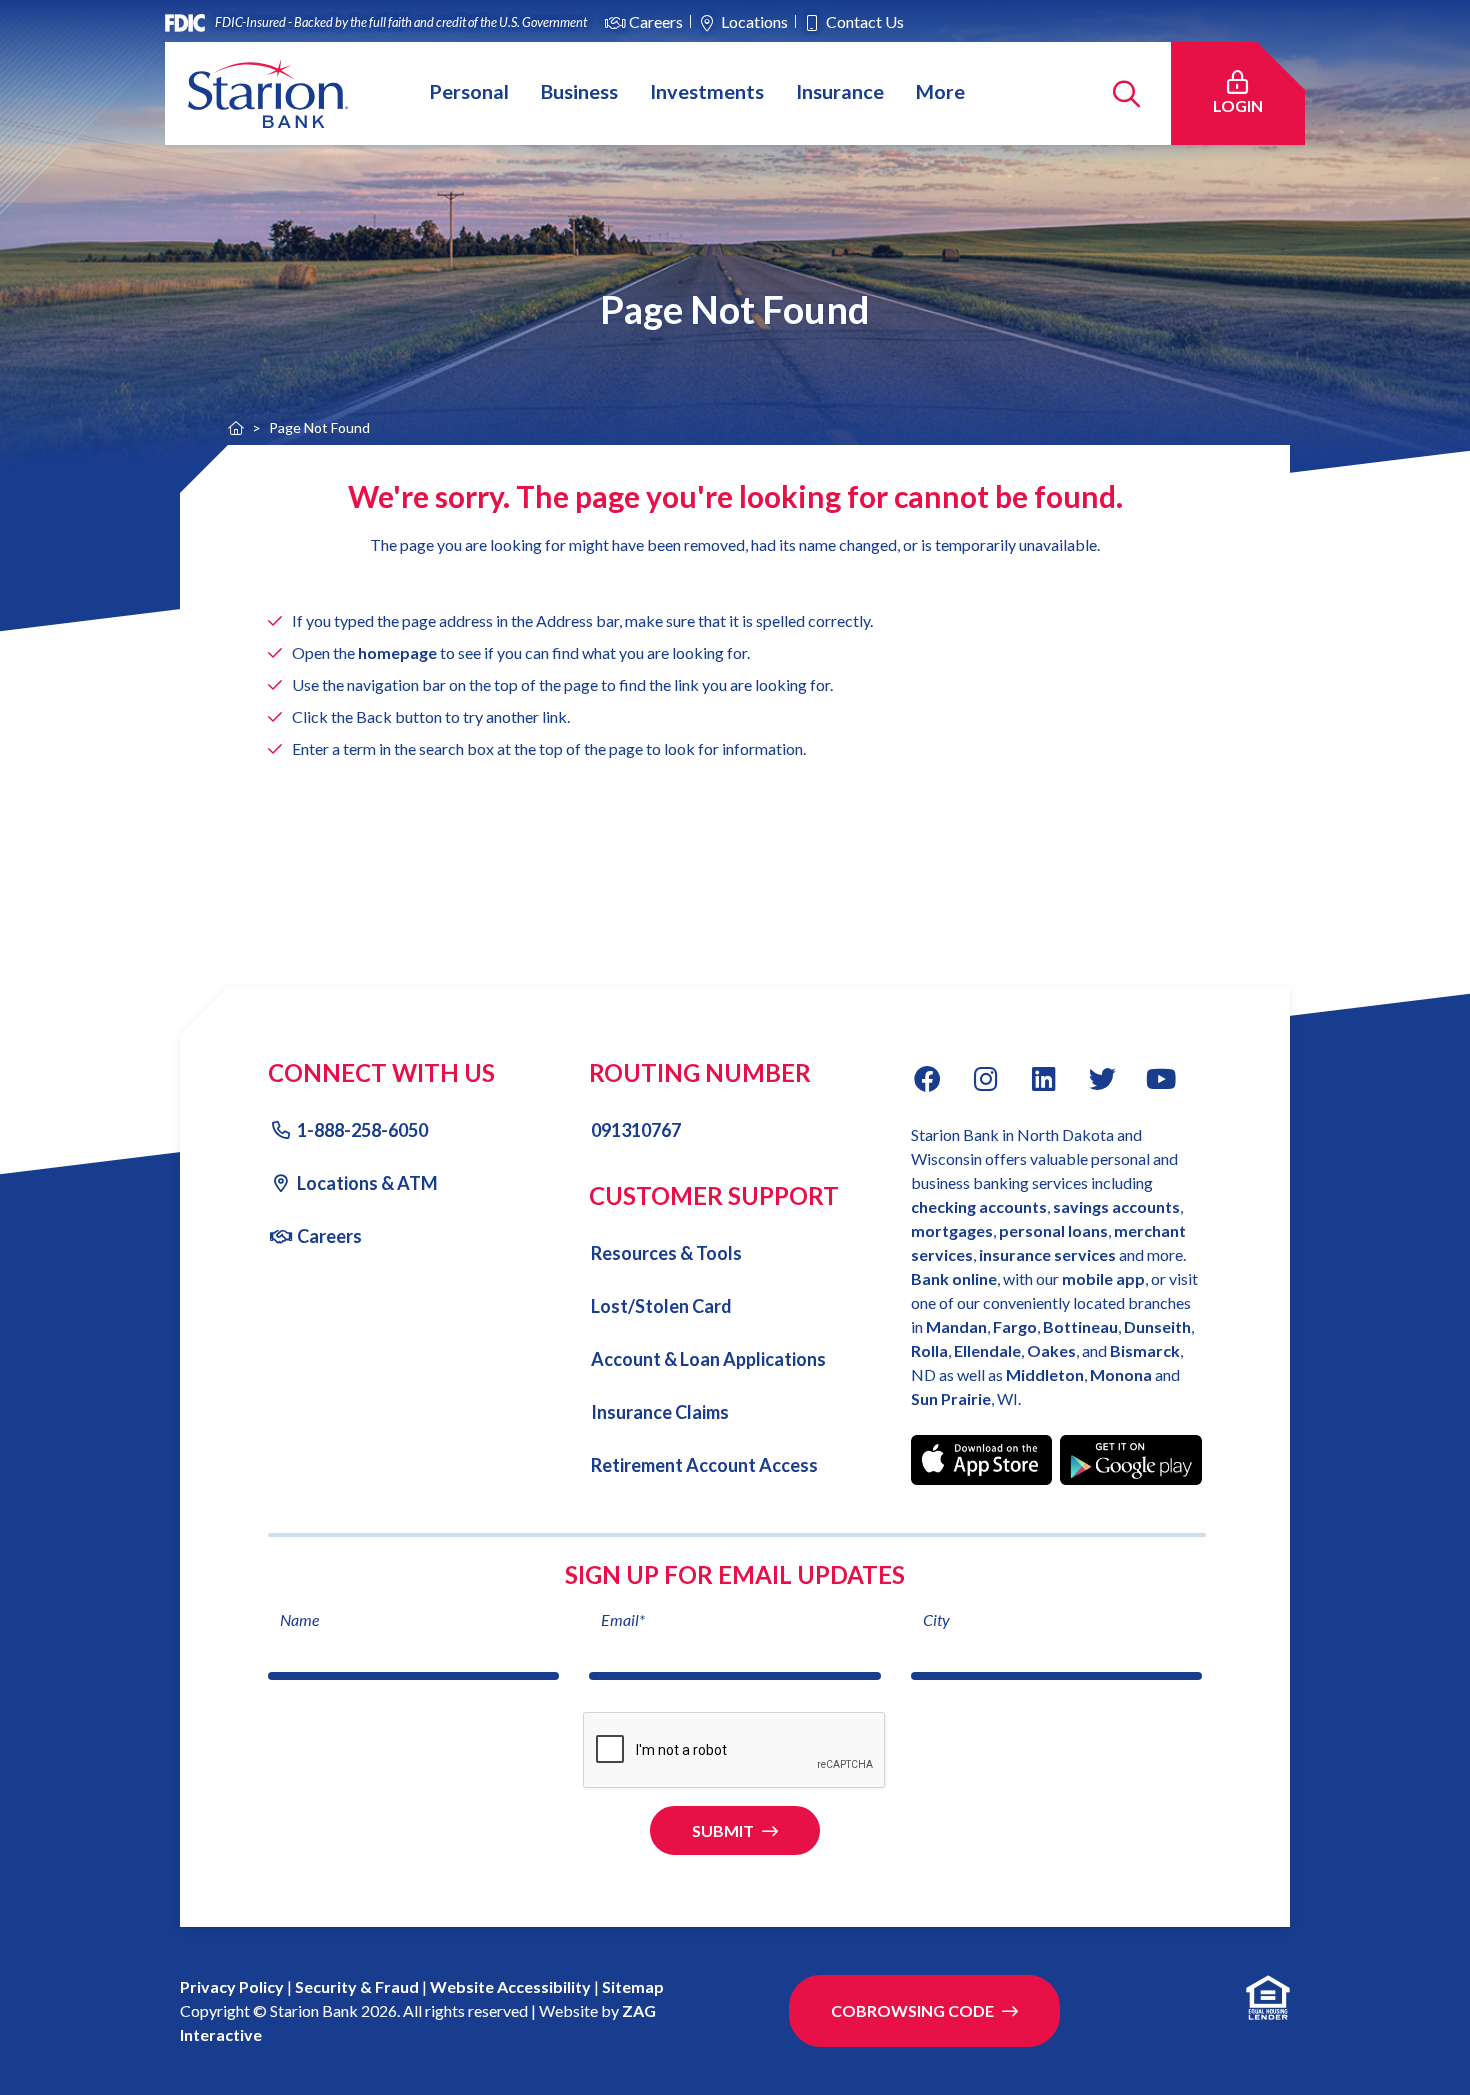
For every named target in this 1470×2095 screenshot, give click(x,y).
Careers (656, 21)
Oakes (1051, 1350)
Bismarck (1145, 1350)
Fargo (1015, 1326)
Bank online (954, 1278)
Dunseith (1157, 1326)
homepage (397, 652)
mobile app (1103, 1278)
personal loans (1053, 1230)
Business (579, 90)
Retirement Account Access (704, 1465)
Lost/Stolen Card (661, 1306)
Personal (469, 90)
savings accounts (1116, 1206)
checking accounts (979, 1206)
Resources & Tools (666, 1253)
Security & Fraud (357, 1986)
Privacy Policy (232, 1986)
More (940, 90)
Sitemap (633, 1986)
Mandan (956, 1326)
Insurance (840, 90)
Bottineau (1080, 1326)
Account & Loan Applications (708, 1359)
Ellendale (987, 1350)
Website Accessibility (510, 1986)
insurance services (1047, 1254)
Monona (1122, 1374)
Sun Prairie (951, 1398)
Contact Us (865, 21)
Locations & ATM (367, 1183)
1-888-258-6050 (362, 1130)
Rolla (929, 1350)
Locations (754, 21)
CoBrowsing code (912, 2010)
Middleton (1045, 1374)
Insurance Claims (660, 1412)
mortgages (952, 1230)
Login (1249, 105)
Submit (723, 1830)
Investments (707, 90)
